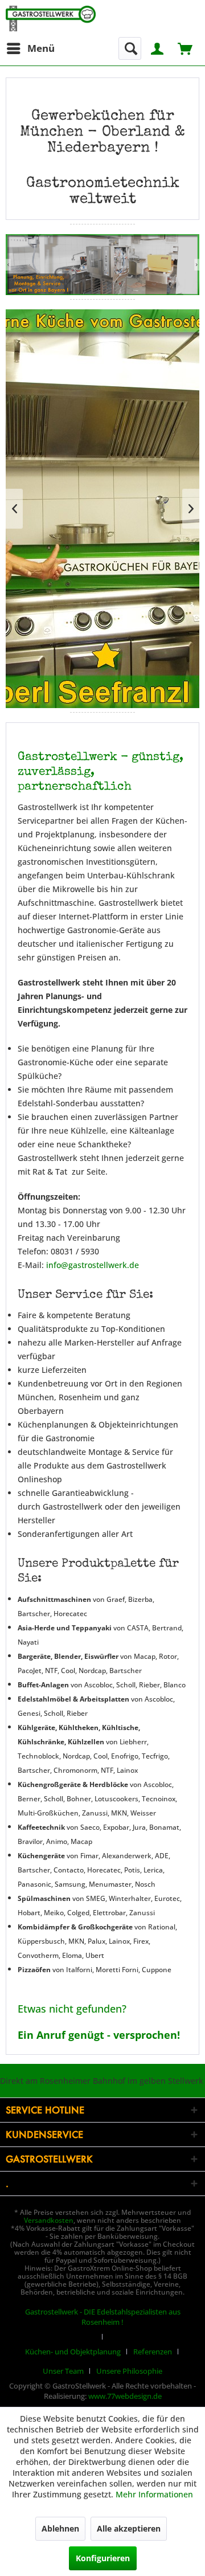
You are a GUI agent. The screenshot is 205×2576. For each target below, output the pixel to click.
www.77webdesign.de (125, 2396)
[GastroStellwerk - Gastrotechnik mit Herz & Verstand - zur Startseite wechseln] (51, 19)
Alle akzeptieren (129, 2528)
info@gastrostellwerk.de (93, 1265)
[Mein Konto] (158, 48)
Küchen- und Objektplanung (73, 2352)
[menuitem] (30, 48)
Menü (41, 48)
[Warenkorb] (186, 48)
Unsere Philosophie (129, 2371)
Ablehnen (60, 2528)
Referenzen (153, 2352)
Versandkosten (49, 2220)
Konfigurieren (103, 2558)
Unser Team (63, 2371)
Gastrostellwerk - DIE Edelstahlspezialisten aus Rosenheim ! (103, 2317)
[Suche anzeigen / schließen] (130, 48)
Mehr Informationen (154, 2494)
